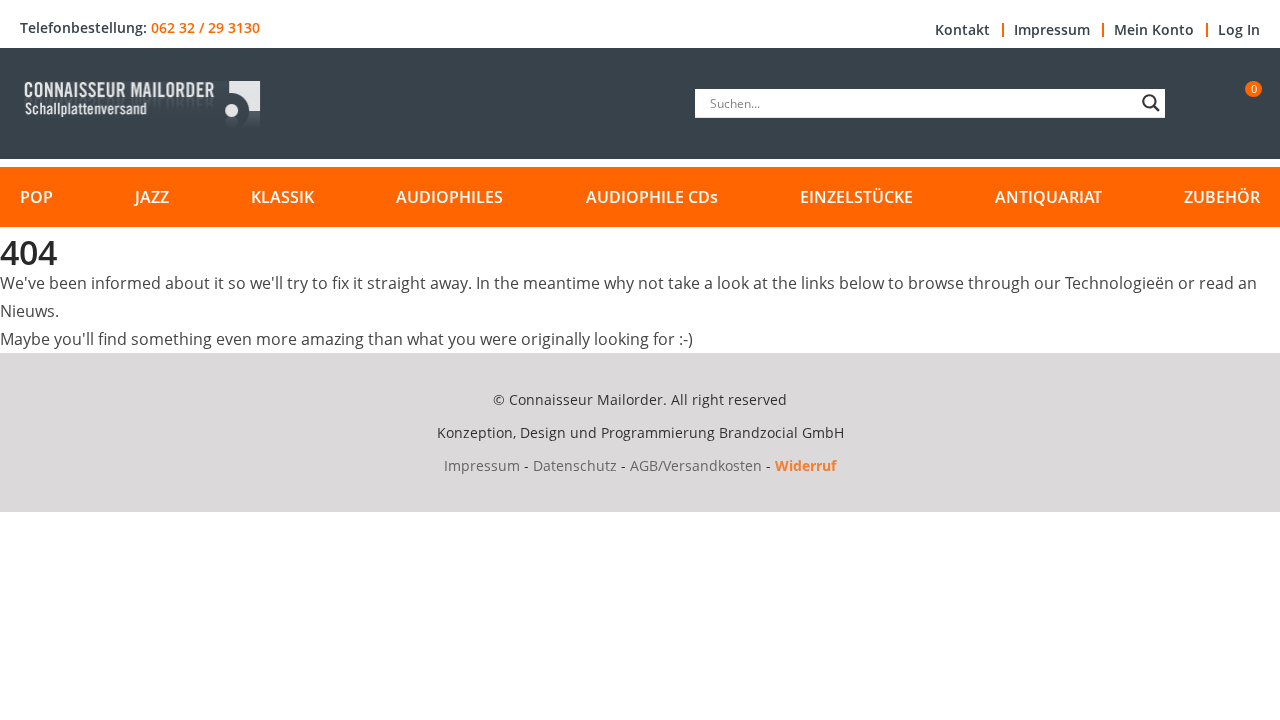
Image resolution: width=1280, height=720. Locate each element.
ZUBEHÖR (1222, 197)
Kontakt (962, 30)
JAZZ (152, 197)
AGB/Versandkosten (696, 465)
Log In (1239, 30)
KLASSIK (282, 197)
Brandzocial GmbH (781, 432)
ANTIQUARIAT (1048, 197)
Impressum (1052, 30)
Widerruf (805, 465)
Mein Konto (1154, 30)
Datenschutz (575, 465)
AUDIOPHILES (449, 197)
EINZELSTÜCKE (856, 197)
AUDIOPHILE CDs (652, 197)
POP (36, 197)
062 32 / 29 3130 (205, 28)
